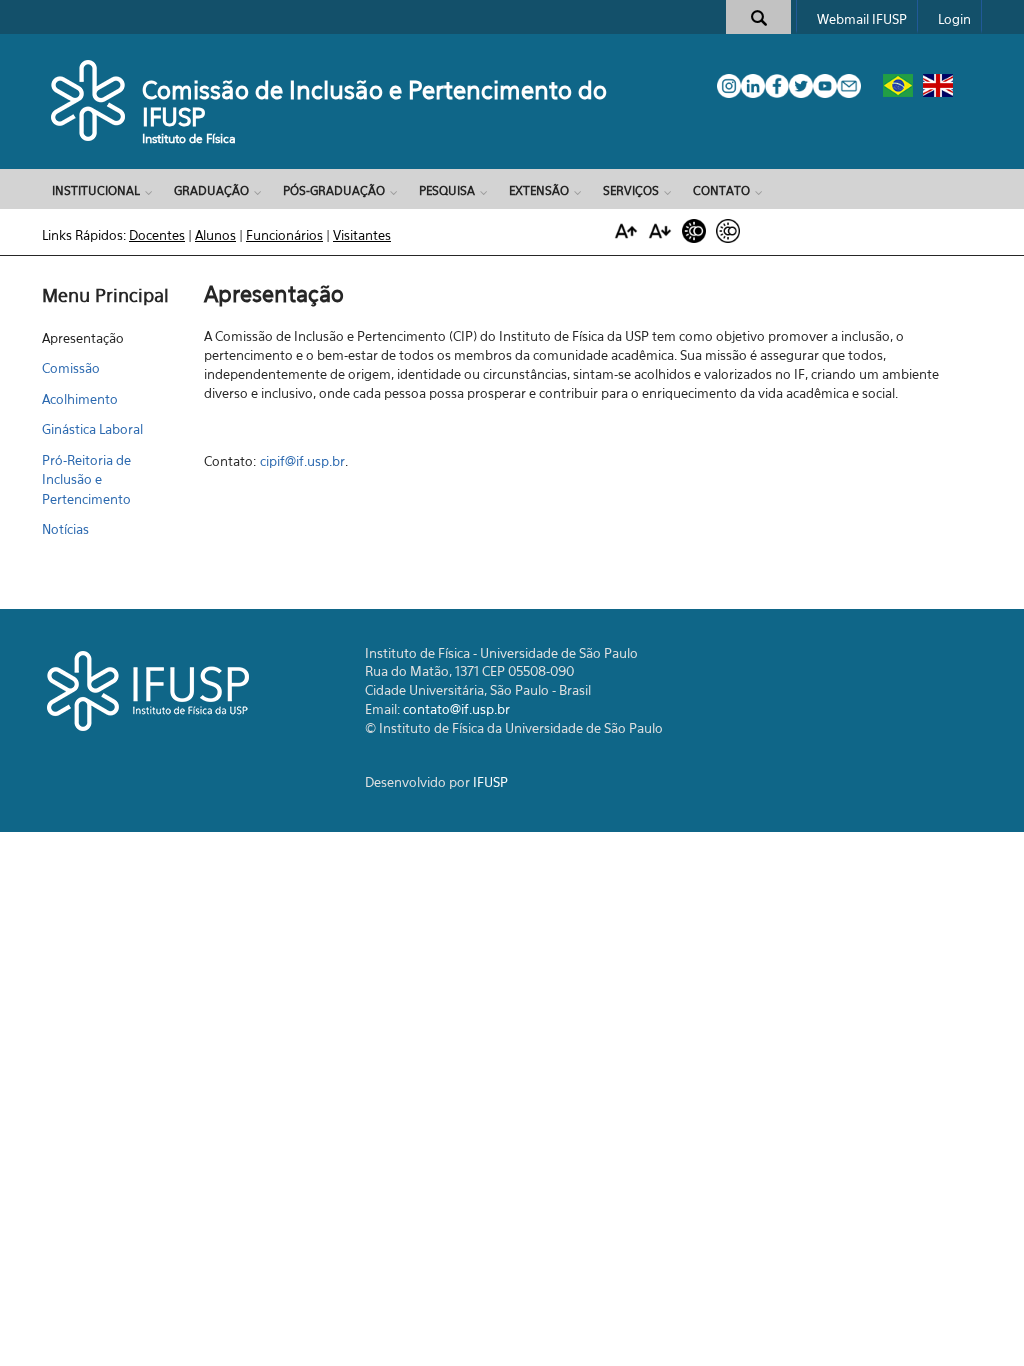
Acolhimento (80, 399)
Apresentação (83, 338)
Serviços (631, 190)
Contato (721, 190)
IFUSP (490, 782)
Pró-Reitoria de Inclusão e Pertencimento (86, 479)
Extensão (539, 190)
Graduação (211, 190)
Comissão (71, 368)
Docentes (157, 235)
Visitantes (362, 235)
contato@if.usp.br (456, 709)
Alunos (215, 235)
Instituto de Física (189, 138)
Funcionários (284, 235)
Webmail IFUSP (862, 19)
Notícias (65, 529)
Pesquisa (447, 190)
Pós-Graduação (334, 190)
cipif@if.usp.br (302, 461)
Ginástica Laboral (92, 429)
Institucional (96, 190)
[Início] (89, 100)
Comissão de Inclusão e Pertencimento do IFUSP (374, 103)
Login (954, 19)
